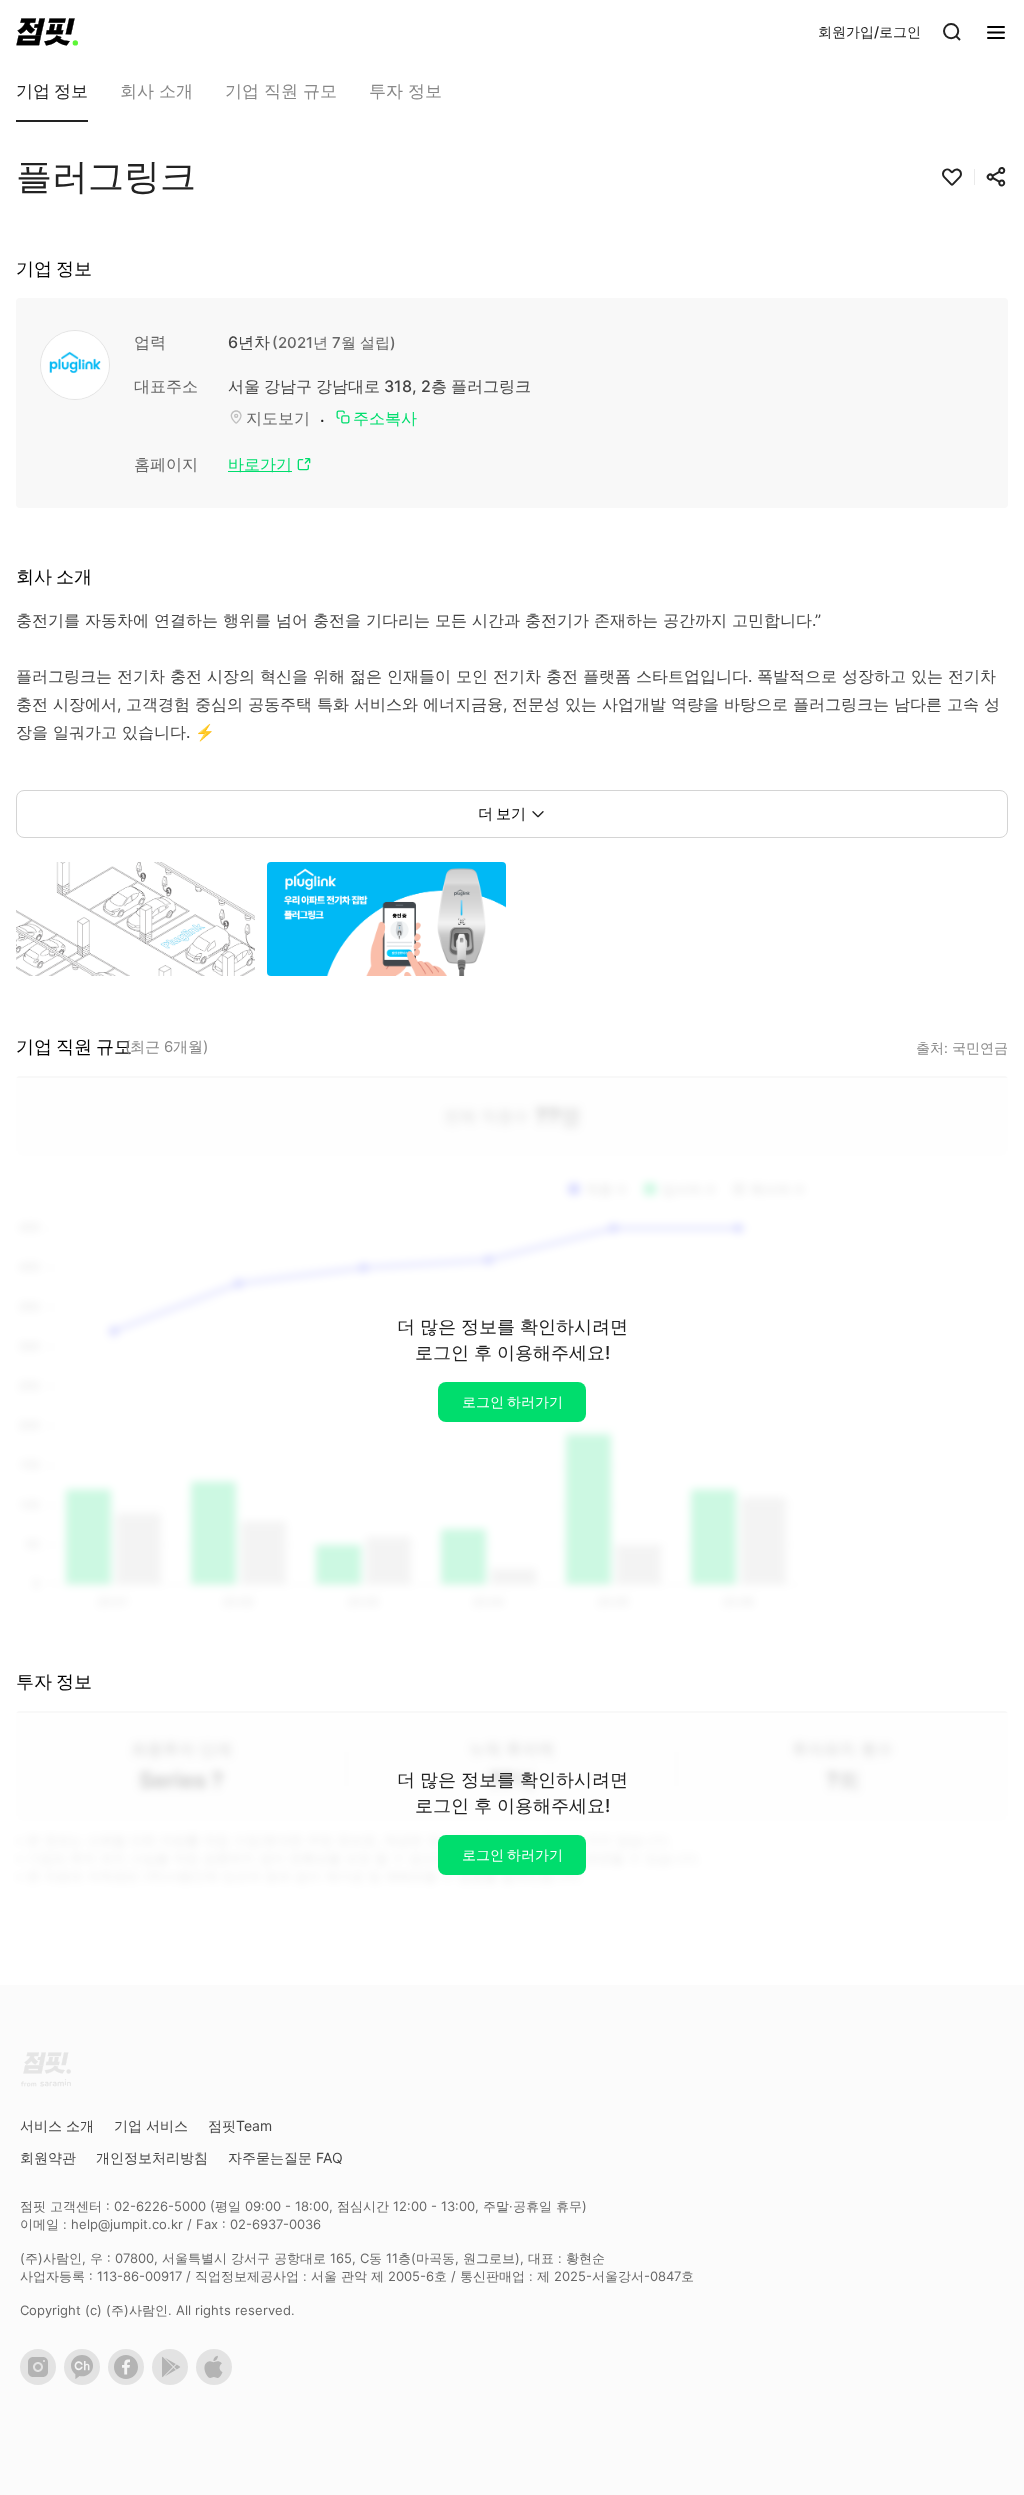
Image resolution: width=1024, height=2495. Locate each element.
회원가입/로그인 (869, 31)
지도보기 (278, 418)
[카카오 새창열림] (86, 2380)
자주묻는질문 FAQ (285, 2157)
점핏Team (240, 2125)
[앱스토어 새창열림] (218, 2380)
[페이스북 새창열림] (130, 2380)
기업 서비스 (151, 2125)
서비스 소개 (57, 2125)
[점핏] (47, 32)
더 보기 (502, 813)
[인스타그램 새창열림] (42, 2380)
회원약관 (48, 2157)
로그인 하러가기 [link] (512, 1401)
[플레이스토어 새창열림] (174, 2380)
